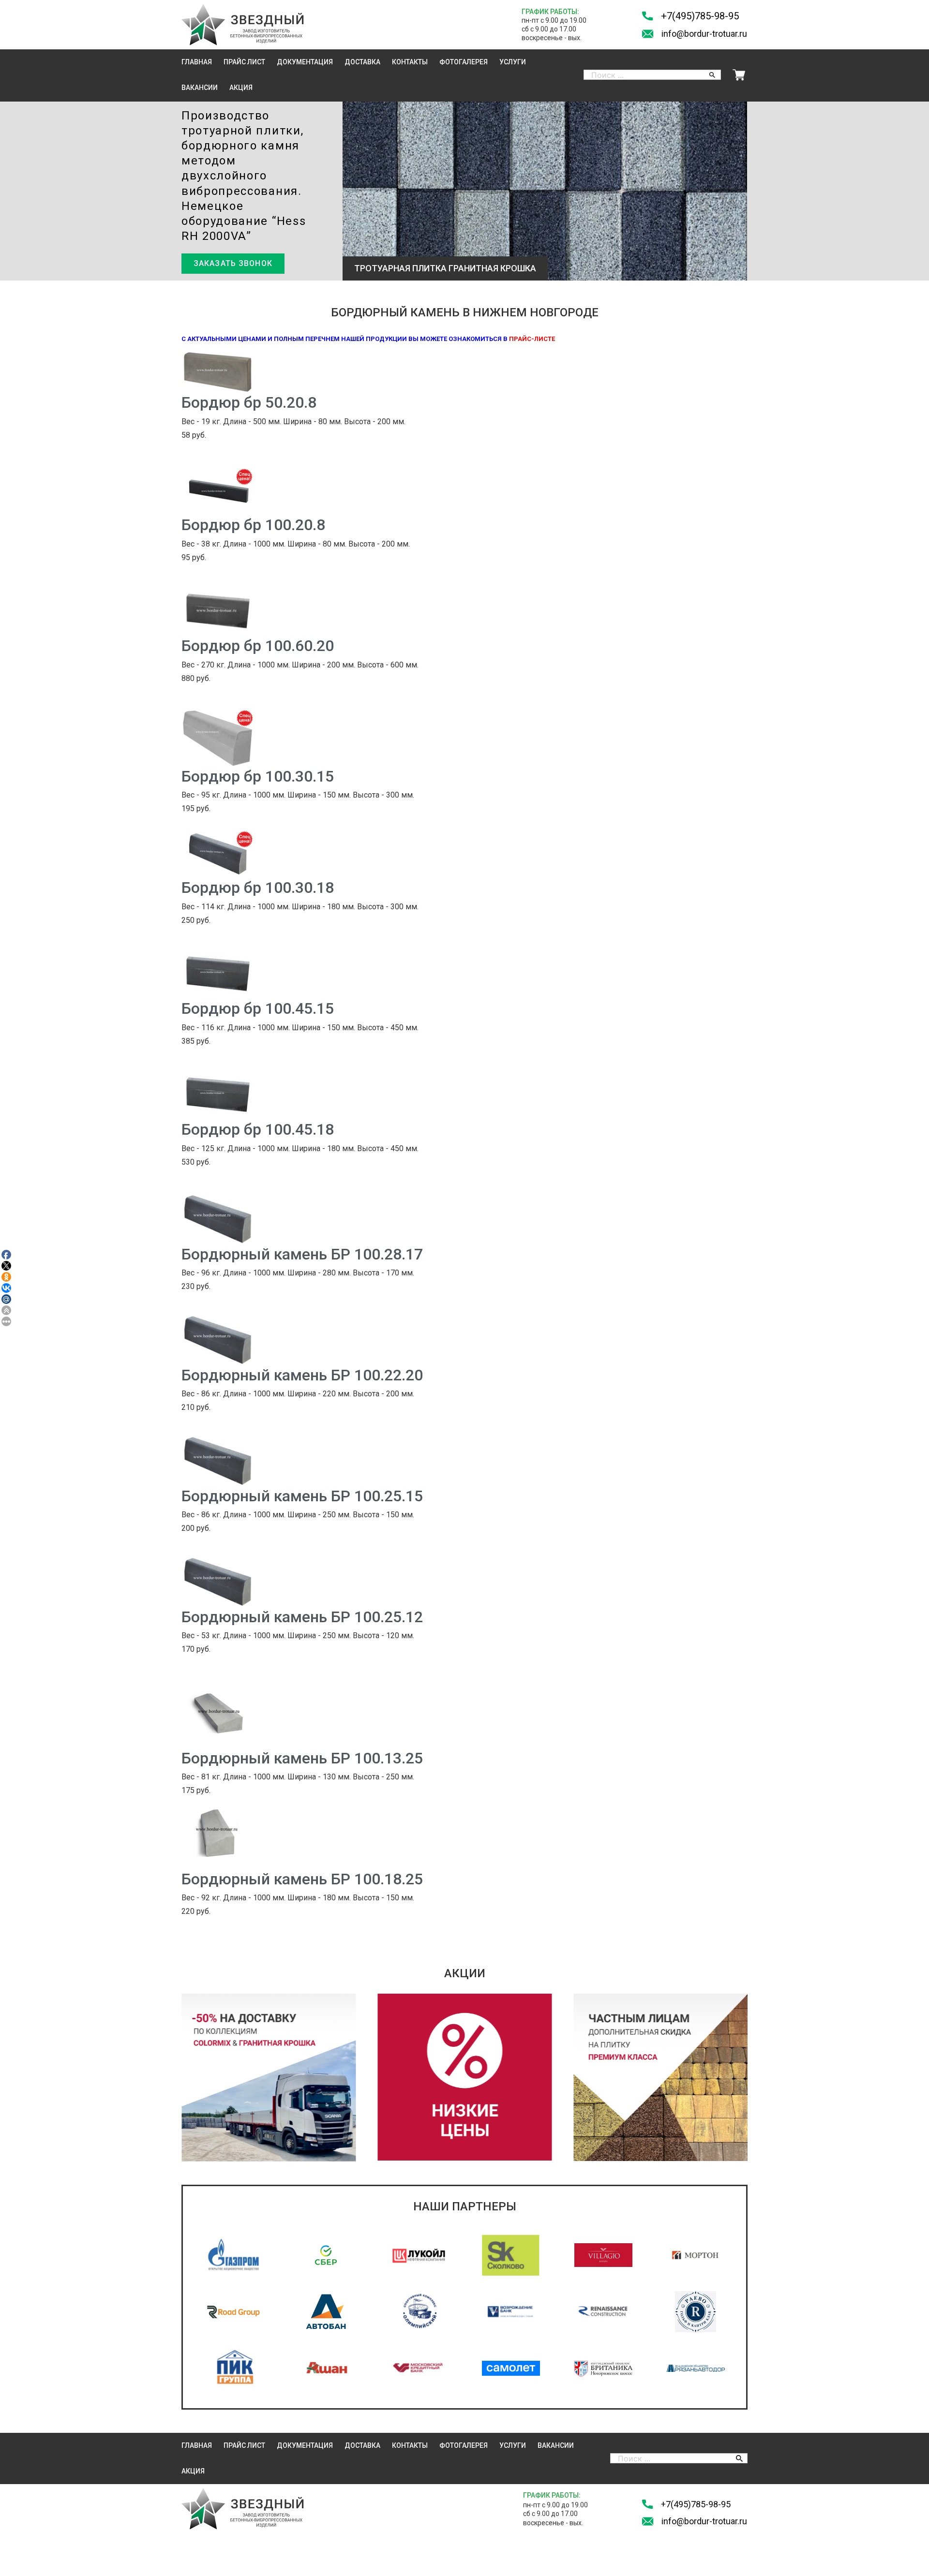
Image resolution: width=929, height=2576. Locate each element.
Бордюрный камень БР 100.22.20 (302, 1375)
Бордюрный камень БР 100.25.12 (302, 1617)
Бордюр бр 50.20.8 (249, 402)
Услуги (513, 62)
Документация (305, 62)
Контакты (410, 62)
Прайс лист (244, 62)
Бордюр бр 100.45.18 (258, 1129)
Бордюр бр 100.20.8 (253, 525)
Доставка (362, 62)
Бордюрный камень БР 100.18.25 (302, 1879)
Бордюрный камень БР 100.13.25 (302, 1758)
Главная (197, 62)
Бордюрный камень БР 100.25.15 (302, 1496)
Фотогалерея (464, 62)
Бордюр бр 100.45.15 (258, 1008)
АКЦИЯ (241, 88)
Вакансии (200, 88)
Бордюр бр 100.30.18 (258, 888)
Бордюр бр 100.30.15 (258, 776)
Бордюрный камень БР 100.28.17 (302, 1254)
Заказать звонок (233, 263)
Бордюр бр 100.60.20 (258, 646)
